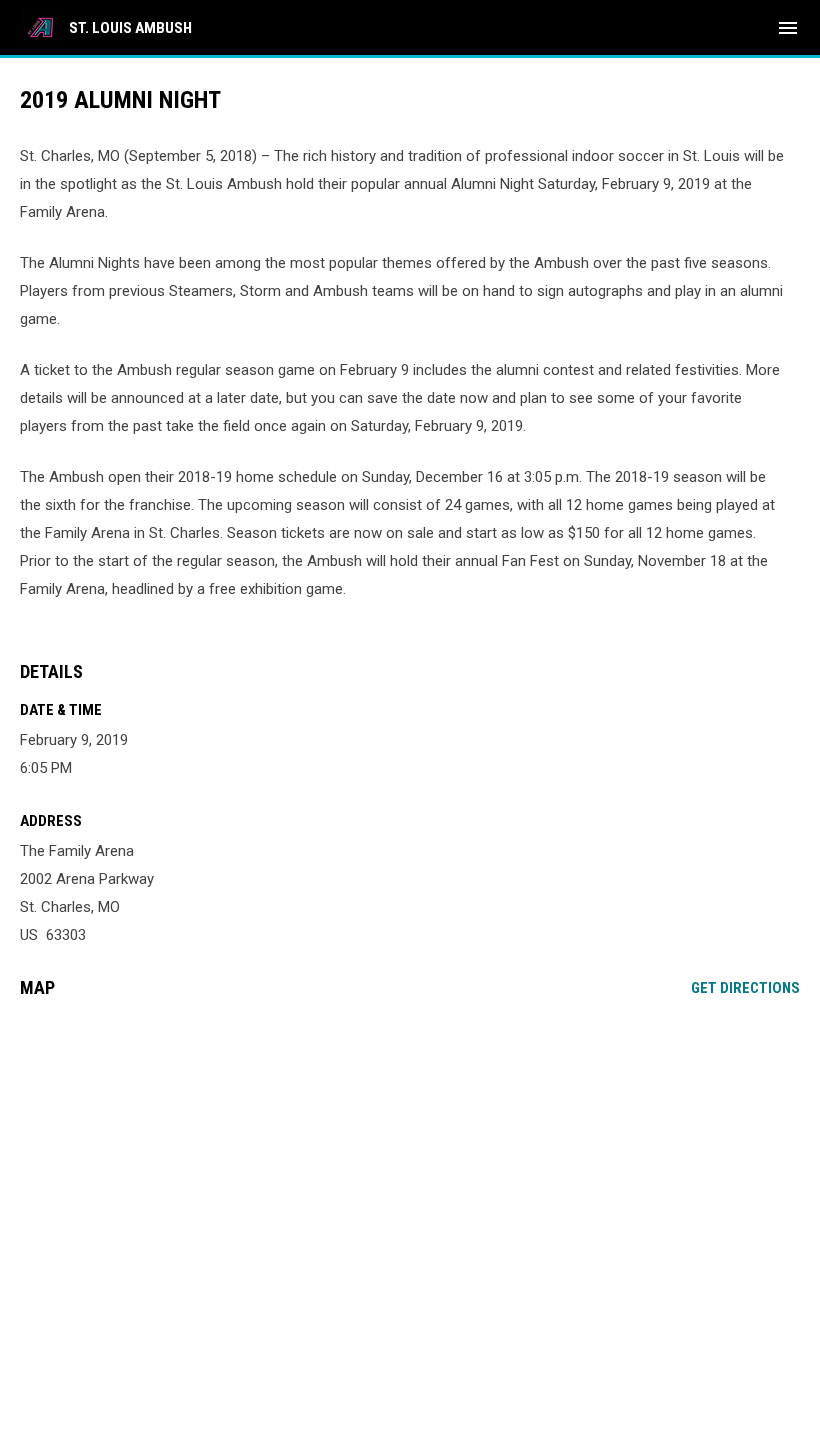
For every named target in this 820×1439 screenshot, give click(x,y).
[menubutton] (788, 28)
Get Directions (745, 988)
